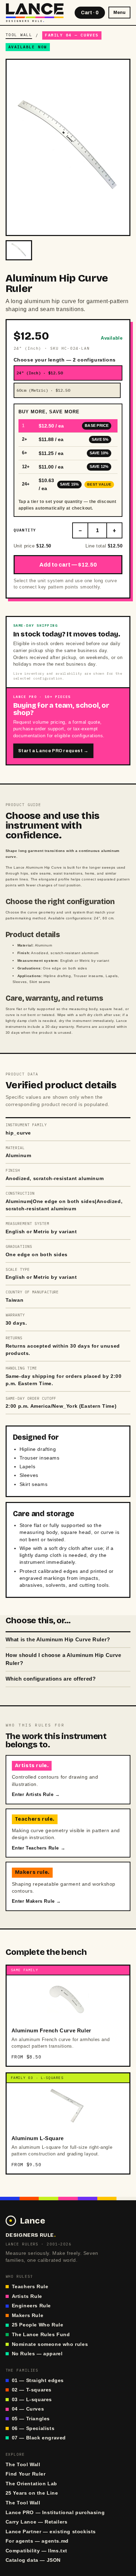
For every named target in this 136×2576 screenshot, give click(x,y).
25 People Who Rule (38, 2325)
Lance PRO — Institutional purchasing (55, 2513)
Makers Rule (28, 2315)
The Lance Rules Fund (41, 2335)
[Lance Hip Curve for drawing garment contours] (19, 250)
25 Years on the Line (32, 2493)
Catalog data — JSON (33, 2560)
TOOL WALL (19, 35)
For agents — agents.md (37, 2541)
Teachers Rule (30, 2287)
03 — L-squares (32, 2400)
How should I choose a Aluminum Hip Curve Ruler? (63, 1659)
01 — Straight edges (38, 2380)
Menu (119, 13)
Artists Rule (27, 2296)
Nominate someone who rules (50, 2344)
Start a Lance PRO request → (53, 751)
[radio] (68, 373)
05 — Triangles (31, 2419)
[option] (68, 426)
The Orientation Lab (31, 2484)
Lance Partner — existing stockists (51, 2532)
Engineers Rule (31, 2306)
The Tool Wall (23, 2465)
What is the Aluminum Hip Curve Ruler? (58, 1640)
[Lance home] (35, 13)
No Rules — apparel (37, 2354)
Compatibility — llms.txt (36, 2551)
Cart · (90, 13)
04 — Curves (28, 2409)
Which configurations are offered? (51, 1679)
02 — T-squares (32, 2390)
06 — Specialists (33, 2428)
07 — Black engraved (39, 2438)
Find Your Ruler (26, 2474)
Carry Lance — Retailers (37, 2522)
